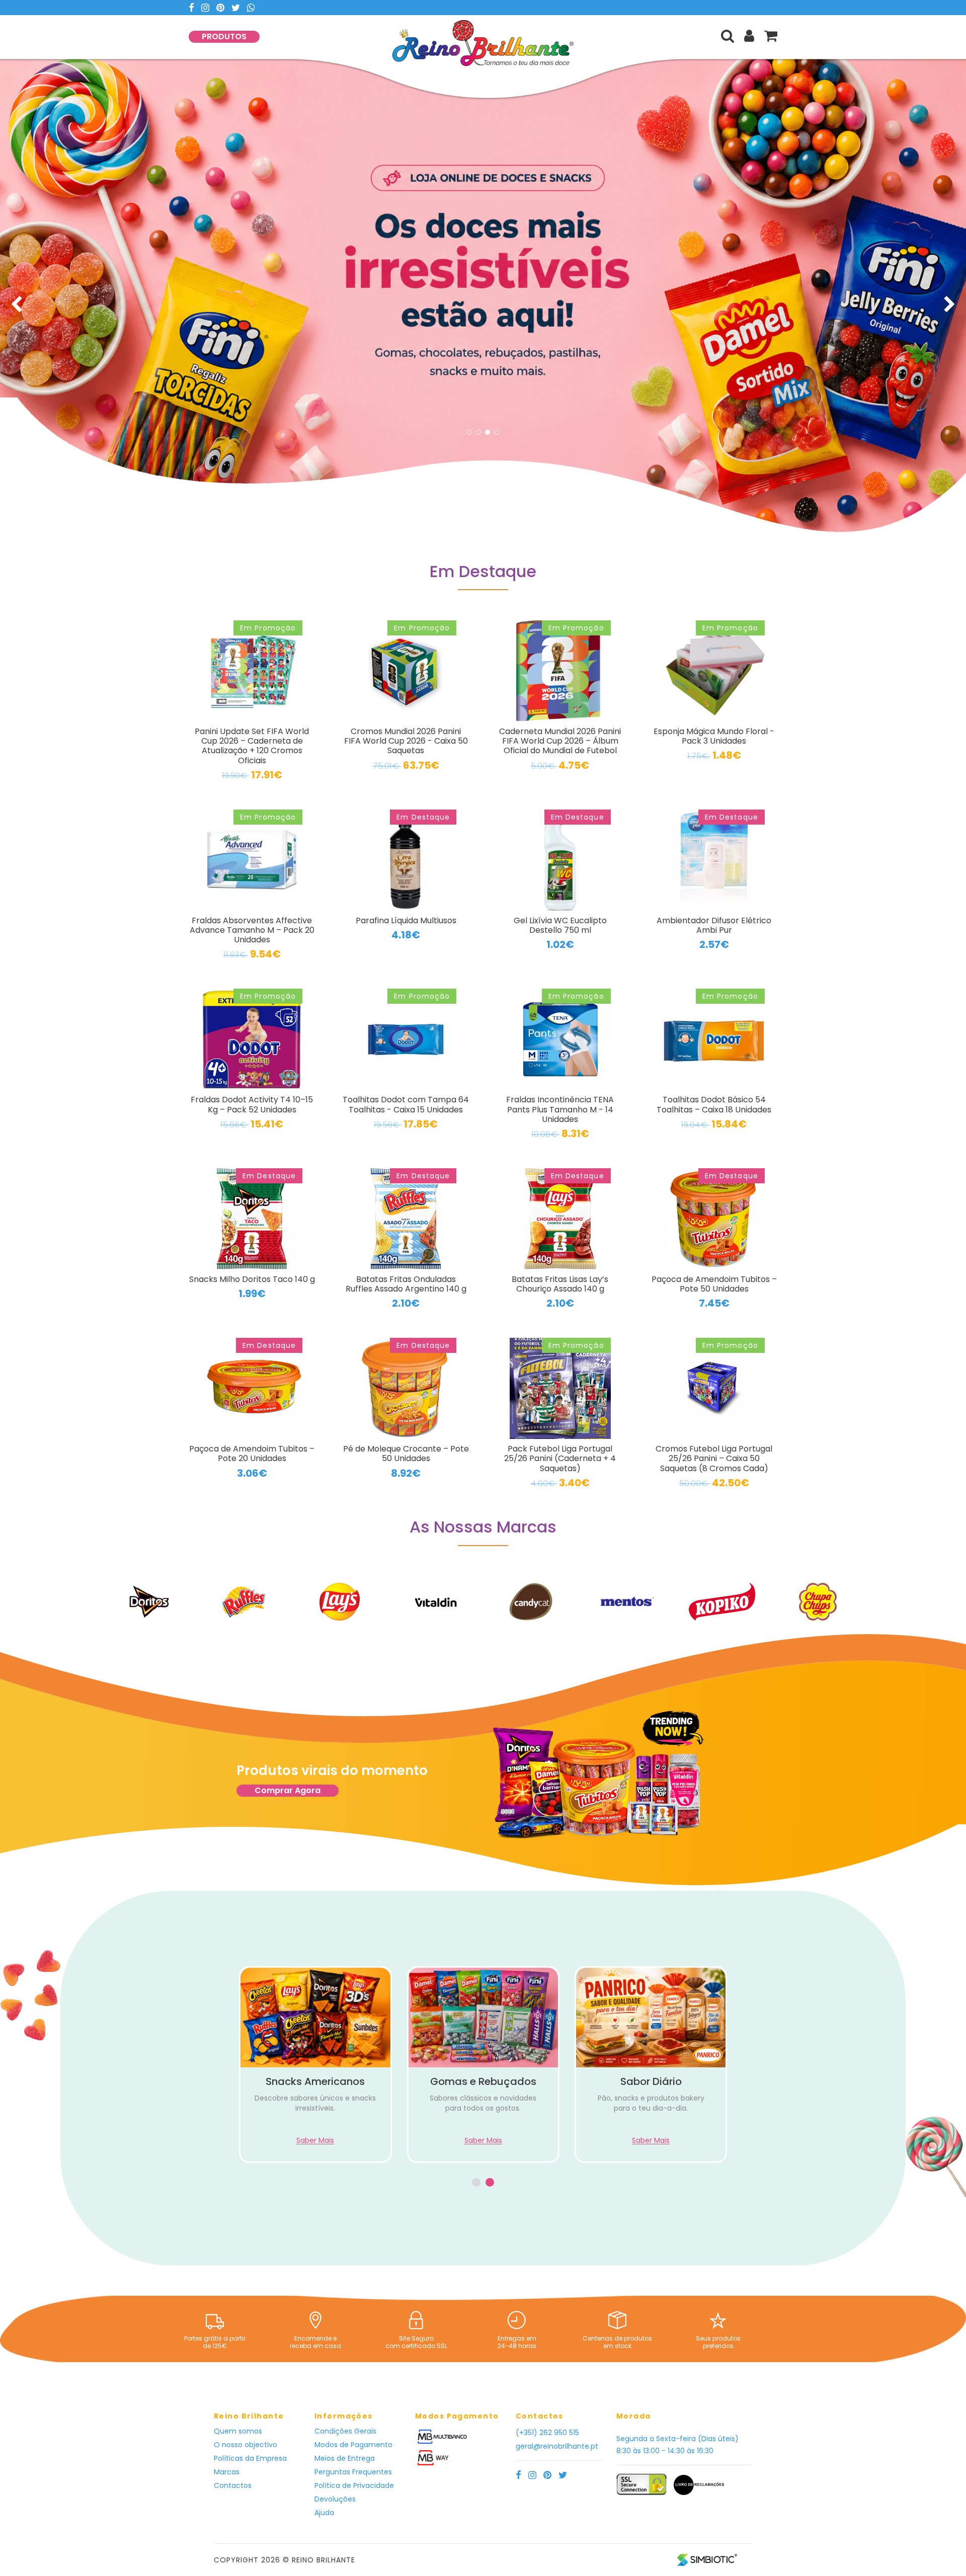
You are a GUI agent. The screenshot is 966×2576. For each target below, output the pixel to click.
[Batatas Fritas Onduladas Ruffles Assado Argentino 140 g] (406, 1219)
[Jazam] (818, 1602)
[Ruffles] (148, 1602)
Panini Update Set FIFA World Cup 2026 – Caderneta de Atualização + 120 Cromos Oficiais (252, 746)
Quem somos (238, 2431)
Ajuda (324, 2513)
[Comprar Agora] (598, 1779)
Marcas (227, 2472)
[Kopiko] (626, 1602)
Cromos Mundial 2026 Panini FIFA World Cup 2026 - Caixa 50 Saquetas (406, 741)
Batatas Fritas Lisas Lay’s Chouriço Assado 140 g (560, 1284)
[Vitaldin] (340, 1601)
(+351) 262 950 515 (547, 2433)
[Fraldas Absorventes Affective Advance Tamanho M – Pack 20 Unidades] (252, 860)
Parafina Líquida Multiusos (406, 920)
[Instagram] (206, 8)
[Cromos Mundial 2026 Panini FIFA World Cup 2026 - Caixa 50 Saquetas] (406, 671)
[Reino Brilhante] (483, 51)
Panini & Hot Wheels (651, 2081)
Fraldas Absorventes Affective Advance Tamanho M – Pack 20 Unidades (252, 930)
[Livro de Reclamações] (696, 2489)
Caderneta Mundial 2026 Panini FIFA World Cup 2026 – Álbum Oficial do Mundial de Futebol (560, 741)
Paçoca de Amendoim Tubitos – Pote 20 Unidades (252, 1454)
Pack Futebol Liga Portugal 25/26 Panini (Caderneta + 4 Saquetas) (560, 1458)
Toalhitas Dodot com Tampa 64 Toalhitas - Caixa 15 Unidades (406, 1104)
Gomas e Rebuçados (316, 2081)
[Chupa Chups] (722, 1602)
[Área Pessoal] (749, 36)
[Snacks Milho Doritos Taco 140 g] (252, 1219)
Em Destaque (483, 573)
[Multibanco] (442, 2436)
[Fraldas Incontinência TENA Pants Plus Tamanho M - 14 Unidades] (560, 1039)
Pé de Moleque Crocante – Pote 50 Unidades (406, 1454)
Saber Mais (316, 2141)
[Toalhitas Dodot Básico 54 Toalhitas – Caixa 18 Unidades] (714, 1039)
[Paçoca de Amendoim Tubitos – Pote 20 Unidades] (252, 1388)
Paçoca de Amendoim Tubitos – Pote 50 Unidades (714, 1284)
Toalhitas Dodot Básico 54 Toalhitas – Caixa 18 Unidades (714, 1104)
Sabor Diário (484, 2081)
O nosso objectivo (246, 2445)
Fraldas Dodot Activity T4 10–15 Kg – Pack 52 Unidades (252, 1104)
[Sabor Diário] (483, 2018)
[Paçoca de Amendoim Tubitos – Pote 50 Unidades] (714, 1219)
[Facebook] (192, 8)
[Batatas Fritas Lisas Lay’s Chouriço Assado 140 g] (560, 1219)
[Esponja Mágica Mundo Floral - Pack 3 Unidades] (714, 671)
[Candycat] (435, 1602)
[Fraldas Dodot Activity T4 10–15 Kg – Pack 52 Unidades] (252, 1039)
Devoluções (335, 2499)
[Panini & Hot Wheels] (651, 2018)
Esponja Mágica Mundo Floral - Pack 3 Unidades (714, 736)
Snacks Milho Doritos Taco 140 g (252, 1279)
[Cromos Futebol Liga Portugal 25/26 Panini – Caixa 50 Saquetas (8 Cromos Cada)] (714, 1389)
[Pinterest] (221, 8)
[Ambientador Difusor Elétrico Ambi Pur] (714, 860)
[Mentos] (531, 1602)
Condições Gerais (345, 2431)
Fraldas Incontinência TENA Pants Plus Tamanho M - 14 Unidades (560, 1109)
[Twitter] (237, 8)
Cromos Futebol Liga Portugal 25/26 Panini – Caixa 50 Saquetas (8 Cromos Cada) (714, 1458)
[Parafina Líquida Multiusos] (406, 860)
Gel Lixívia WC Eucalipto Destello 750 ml (560, 925)
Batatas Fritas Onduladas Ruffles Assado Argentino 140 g (406, 1284)
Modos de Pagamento (353, 2445)
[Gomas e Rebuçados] (316, 2018)
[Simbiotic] (707, 2559)
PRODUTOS (224, 36)
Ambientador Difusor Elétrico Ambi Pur (714, 925)
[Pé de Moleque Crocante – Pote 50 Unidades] (406, 1388)
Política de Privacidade (354, 2485)
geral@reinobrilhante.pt (557, 2446)
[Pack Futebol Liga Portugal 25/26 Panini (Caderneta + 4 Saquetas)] (560, 1389)
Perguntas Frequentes (353, 2472)
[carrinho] (771, 36)
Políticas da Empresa (250, 2458)
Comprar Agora (288, 1790)
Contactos (233, 2485)
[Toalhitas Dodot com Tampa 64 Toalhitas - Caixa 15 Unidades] (406, 1039)
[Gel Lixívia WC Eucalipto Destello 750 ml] (560, 860)
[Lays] (244, 1602)
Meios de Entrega (345, 2458)
